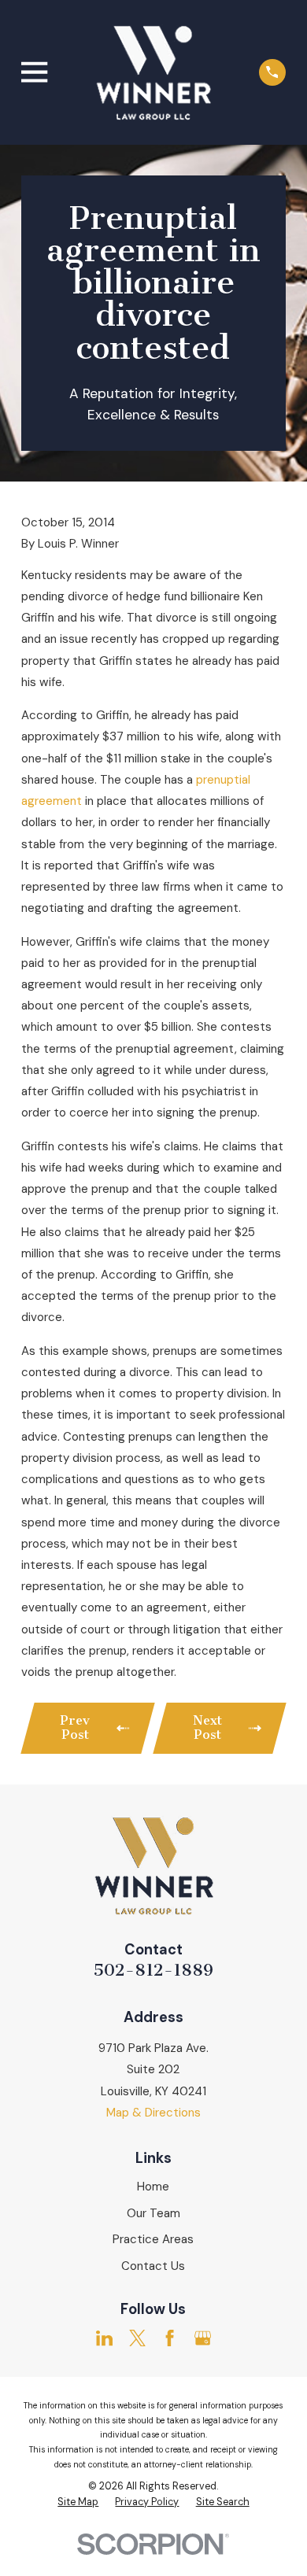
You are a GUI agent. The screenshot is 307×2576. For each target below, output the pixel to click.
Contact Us (153, 2266)
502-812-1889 (153, 1970)
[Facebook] (170, 2338)
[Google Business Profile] (203, 2338)
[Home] (153, 72)
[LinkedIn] (104, 2338)
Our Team (153, 2213)
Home (153, 2187)
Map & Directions (153, 2113)
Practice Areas (153, 2239)
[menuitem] (78, 2503)
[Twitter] (137, 2338)
